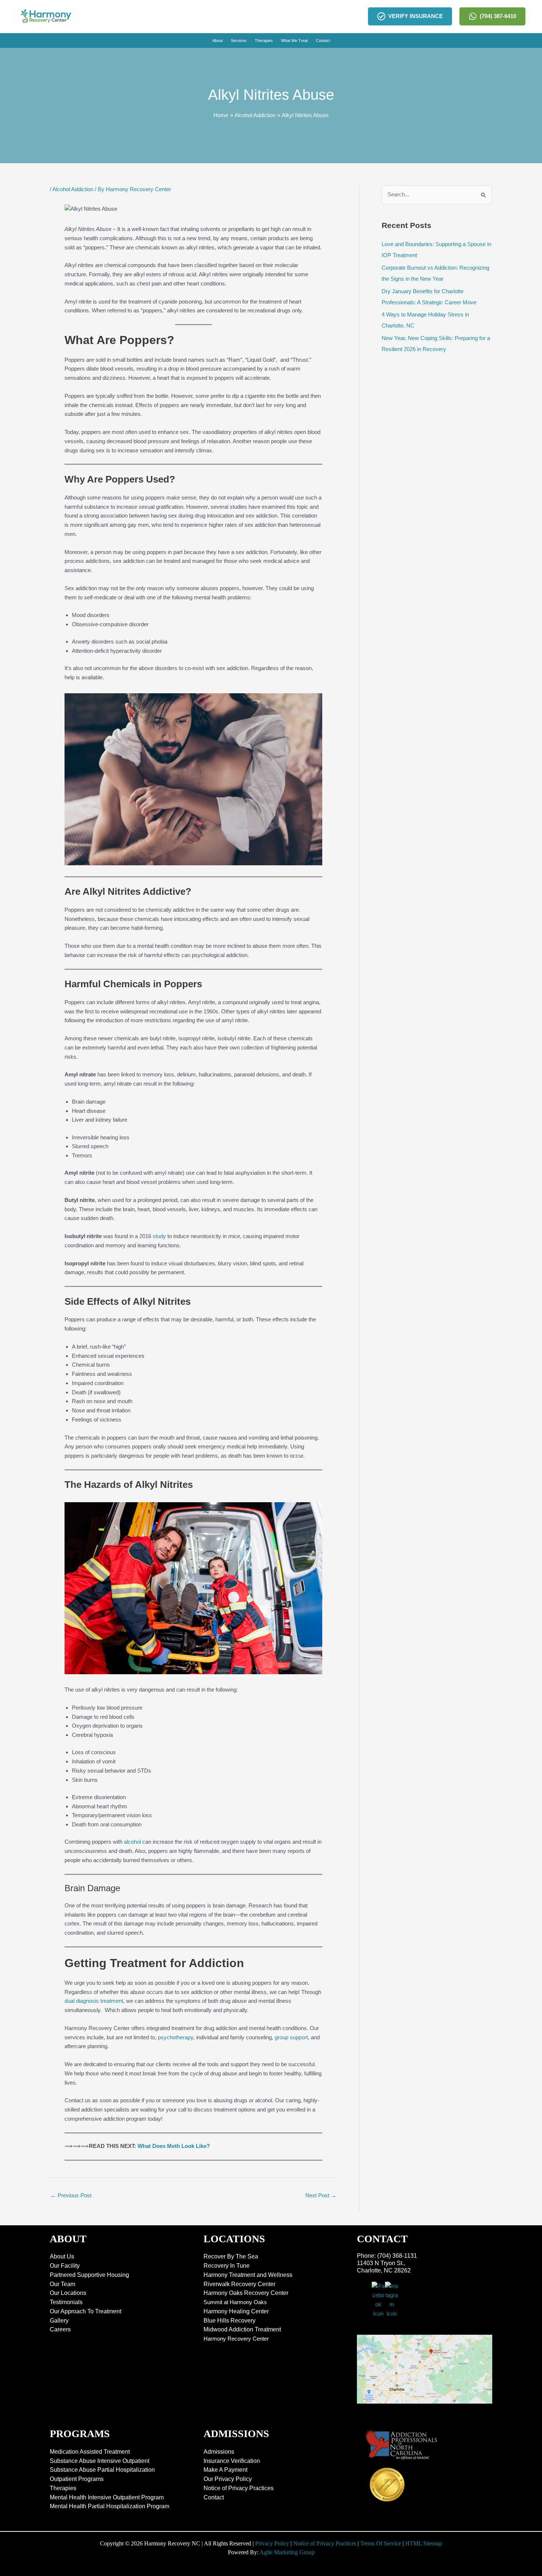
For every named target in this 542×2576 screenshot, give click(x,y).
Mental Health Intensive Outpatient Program (107, 2497)
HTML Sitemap (424, 2543)
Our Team (62, 2284)
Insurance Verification (232, 2461)
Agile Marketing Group (287, 2552)
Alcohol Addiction (73, 189)
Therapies (63, 2488)
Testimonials (66, 2302)
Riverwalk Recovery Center (239, 2284)
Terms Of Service (381, 2543)
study (159, 1236)
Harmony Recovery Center (236, 2339)
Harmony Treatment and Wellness (248, 2275)
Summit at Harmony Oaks (235, 2302)
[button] (218, 41)
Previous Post (71, 2195)
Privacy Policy (272, 2543)
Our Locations (68, 2293)
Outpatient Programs (77, 2479)
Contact (214, 2497)
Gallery (59, 2321)
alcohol (132, 1842)
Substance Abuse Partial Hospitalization (102, 2470)
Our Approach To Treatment (86, 2311)
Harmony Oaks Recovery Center (246, 2293)
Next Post (321, 2195)
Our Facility (65, 2266)
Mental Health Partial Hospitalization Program (110, 2506)
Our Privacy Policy (228, 2479)
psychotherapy (176, 2037)
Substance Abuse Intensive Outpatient (100, 2461)
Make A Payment (225, 2470)
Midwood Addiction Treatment (242, 2329)
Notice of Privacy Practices (239, 2488)
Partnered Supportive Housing (89, 2275)
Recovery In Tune (227, 2266)
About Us (62, 2256)
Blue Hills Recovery (230, 2321)
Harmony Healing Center (236, 2311)
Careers (60, 2329)
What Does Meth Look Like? (174, 2146)
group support (291, 2037)
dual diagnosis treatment (94, 2001)
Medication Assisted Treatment (90, 2452)
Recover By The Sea (231, 2256)
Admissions (219, 2452)
